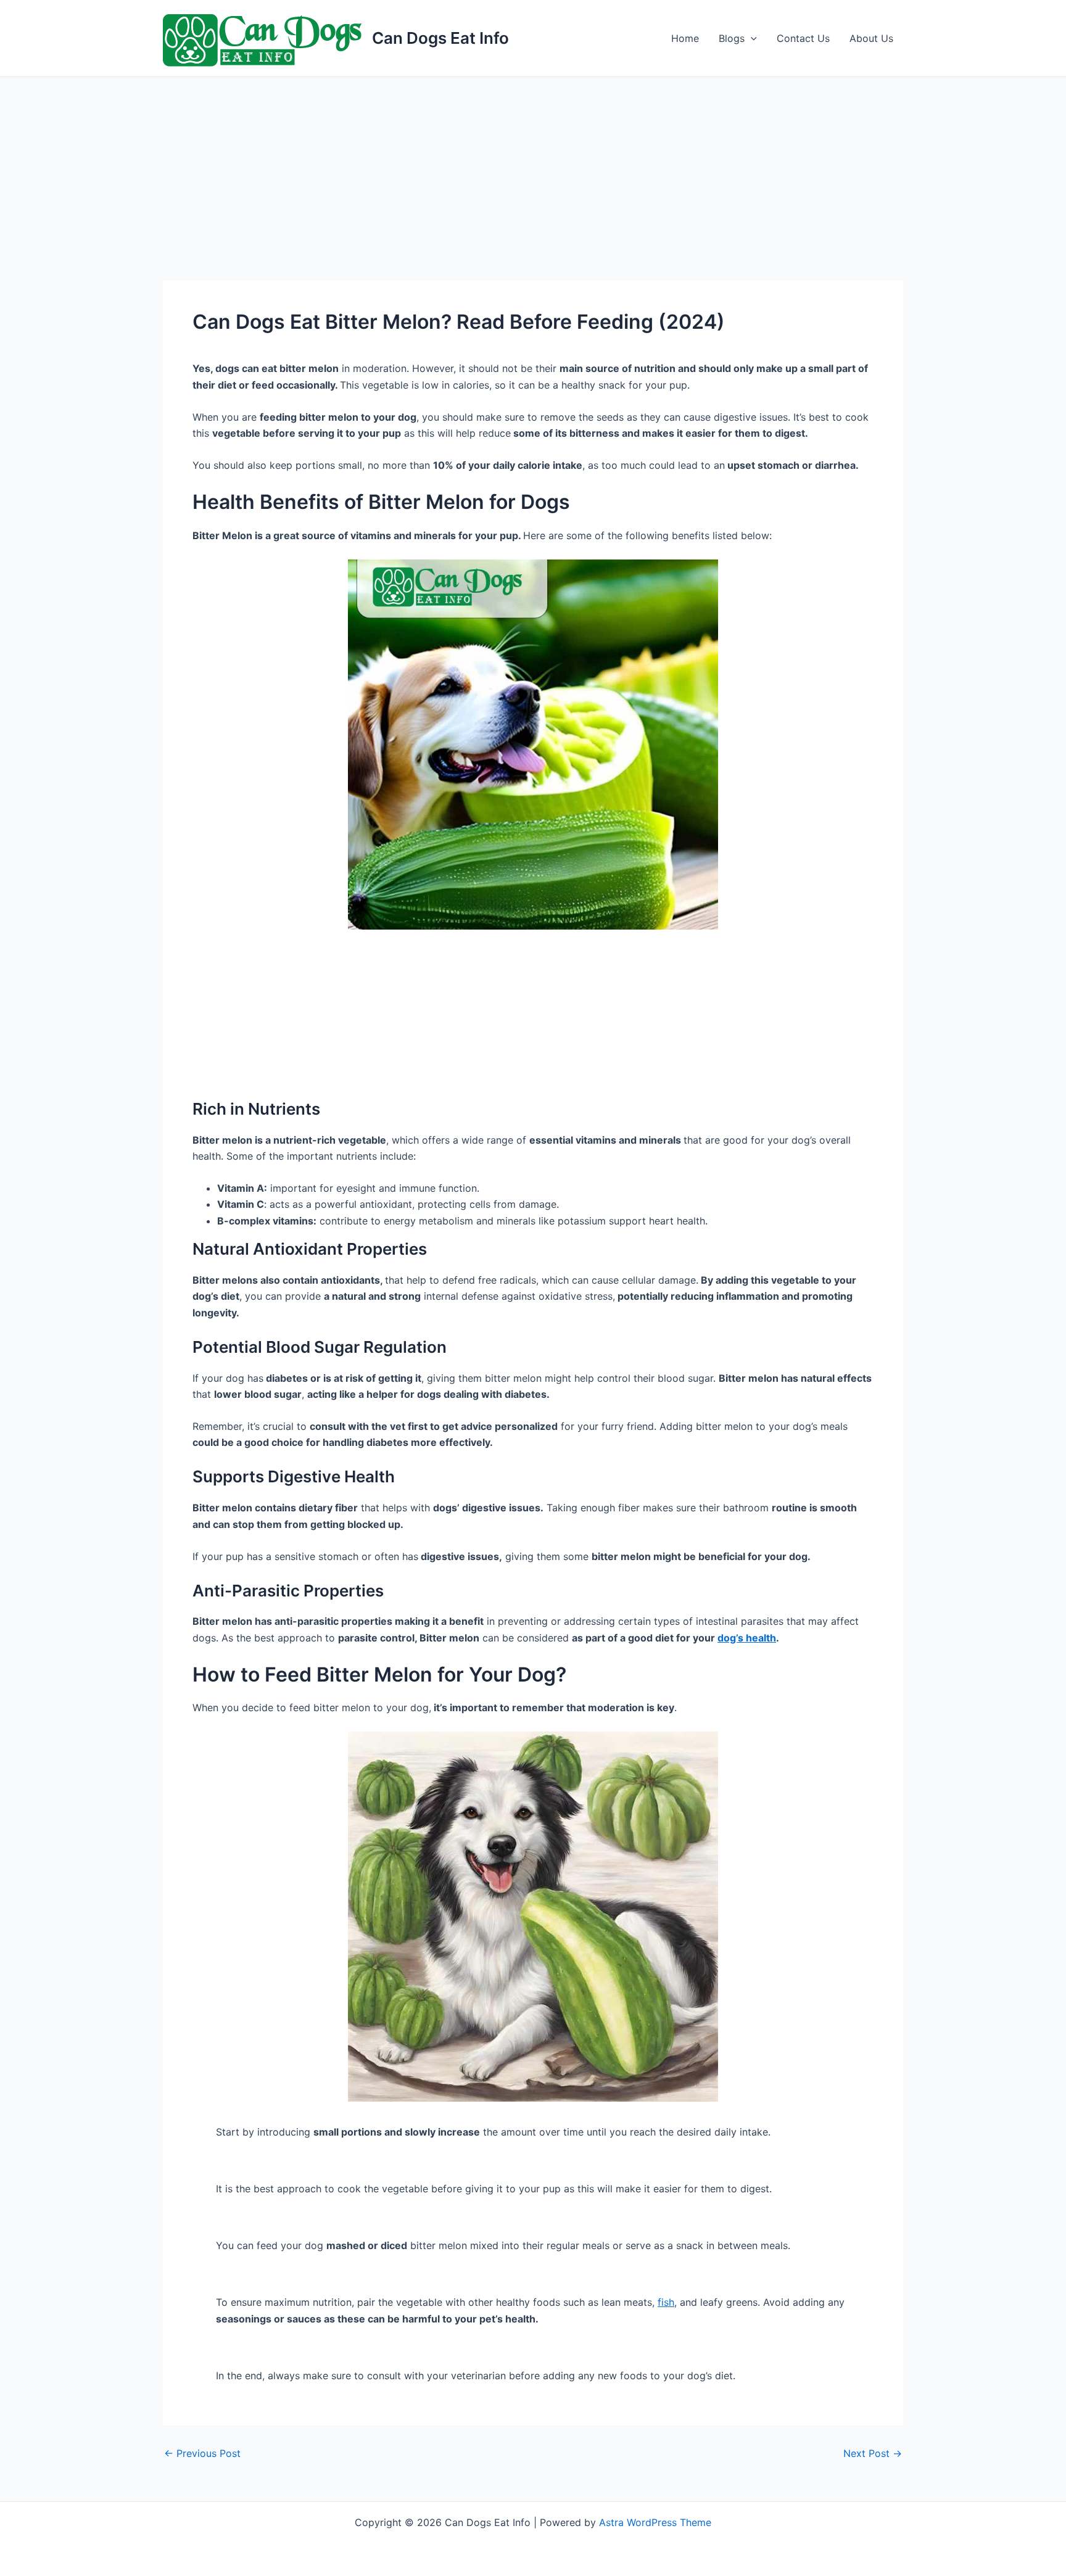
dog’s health (747, 1638)
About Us (871, 38)
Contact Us (803, 38)
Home (685, 38)
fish (666, 2302)
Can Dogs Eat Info (440, 38)
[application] (751, 38)
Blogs (732, 38)
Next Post (873, 2453)
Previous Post (202, 2453)
